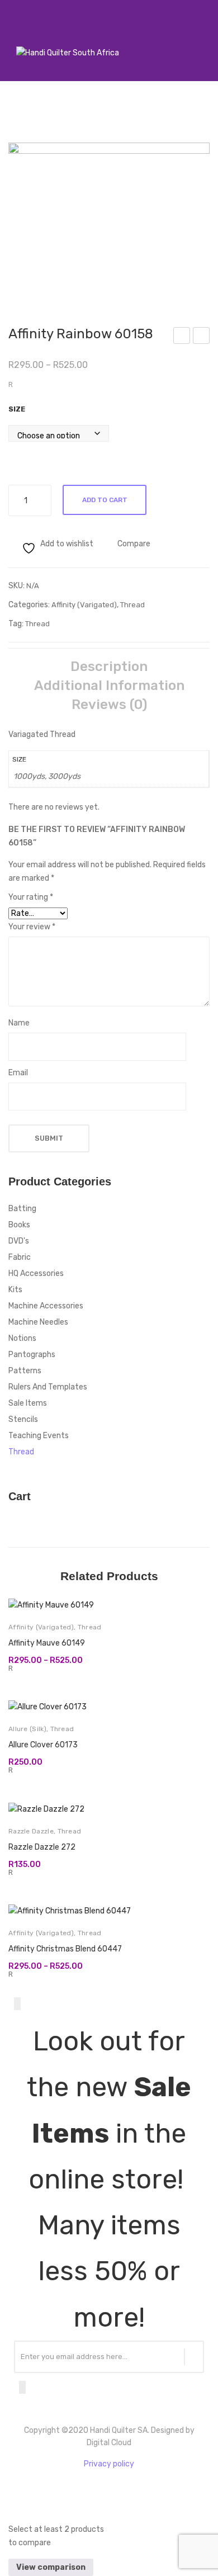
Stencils (23, 1419)
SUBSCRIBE (194, 2357)
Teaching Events (39, 1436)
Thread (132, 605)
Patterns (25, 1371)
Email (18, 1073)
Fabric (20, 1257)
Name (19, 1023)
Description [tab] (109, 667)
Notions (22, 1338)
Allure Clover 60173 (43, 1745)
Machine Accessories (46, 1306)
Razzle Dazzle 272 (42, 1847)
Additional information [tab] (109, 686)
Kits (15, 1290)
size (17, 409)
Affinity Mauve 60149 (47, 1643)
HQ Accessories (36, 1273)
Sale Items (28, 1403)
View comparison (51, 2567)
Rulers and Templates (48, 1387)
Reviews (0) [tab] (109, 705)
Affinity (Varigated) (84, 605)
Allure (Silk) (27, 1729)
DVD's (19, 1241)
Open (14, 39)
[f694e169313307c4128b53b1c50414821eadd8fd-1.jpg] (109, 218)
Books (19, 1225)
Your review (32, 927)
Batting (22, 1209)
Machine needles (38, 1322)
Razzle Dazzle (31, 1831)
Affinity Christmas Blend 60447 (65, 1949)
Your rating (31, 897)
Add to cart (105, 500)
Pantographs (32, 1355)
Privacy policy (109, 2464)
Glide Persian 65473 (182, 337)
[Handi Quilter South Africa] (68, 53)
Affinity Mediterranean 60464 (202, 337)
